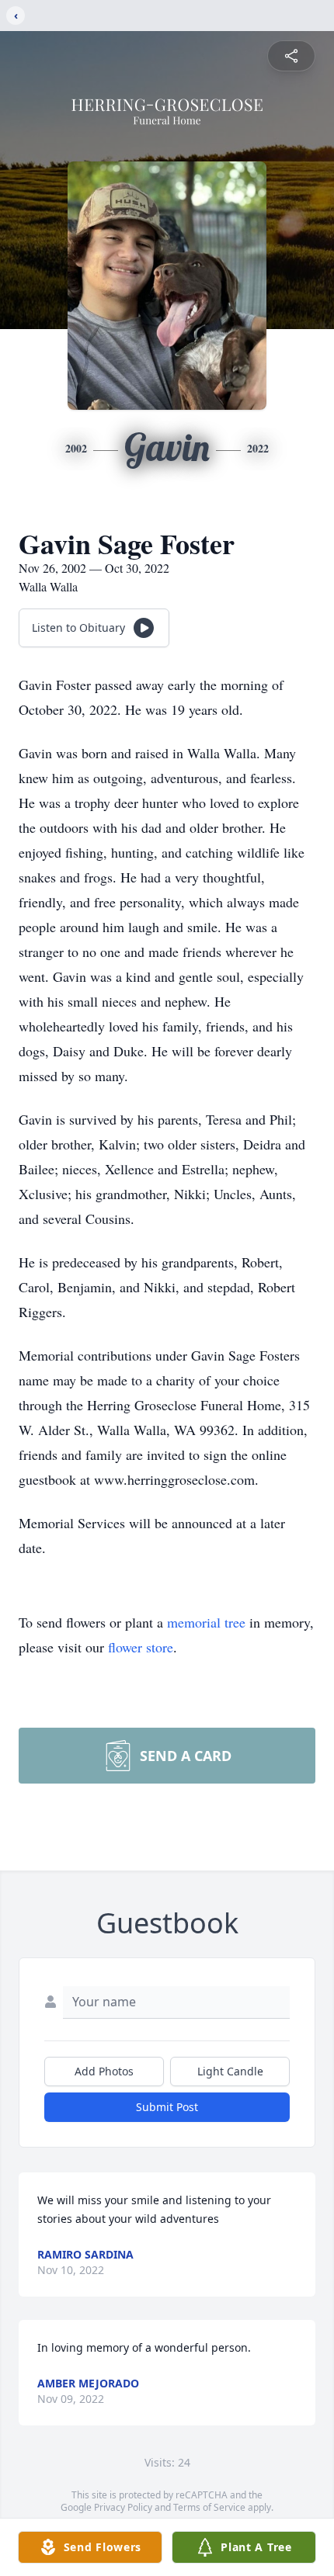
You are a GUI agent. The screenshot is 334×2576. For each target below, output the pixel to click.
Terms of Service (209, 2507)
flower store (141, 1647)
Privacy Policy (123, 2507)
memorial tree (206, 1622)
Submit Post (167, 2107)
